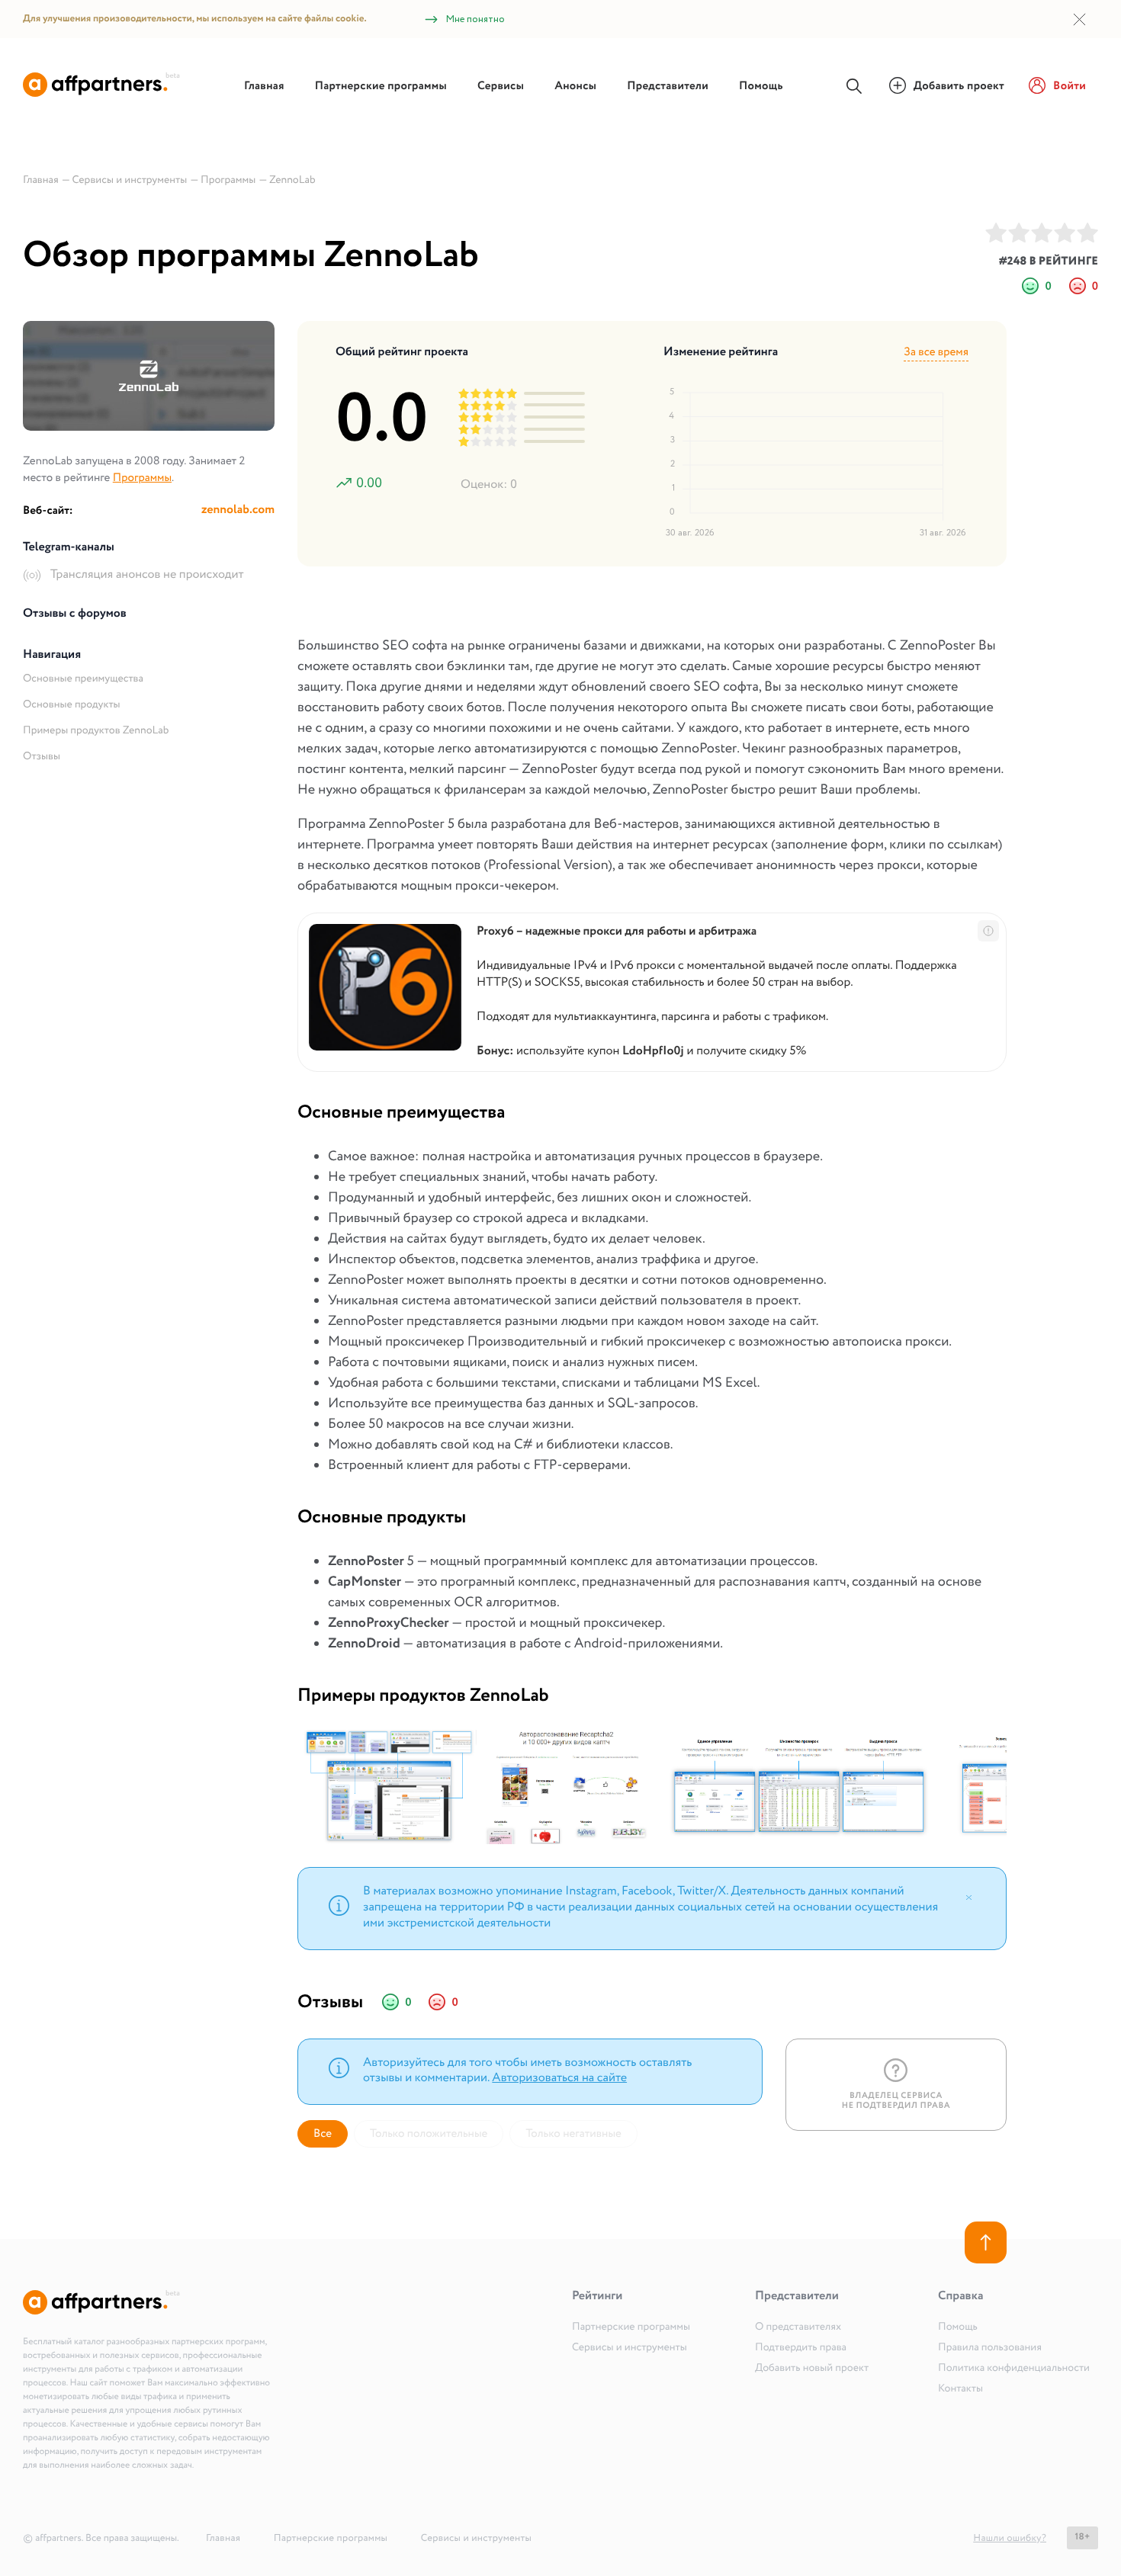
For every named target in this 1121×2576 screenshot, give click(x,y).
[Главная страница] (101, 94)
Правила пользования (990, 2348)
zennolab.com (238, 510)
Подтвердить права (801, 2348)
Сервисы (501, 86)
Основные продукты (72, 705)
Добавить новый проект (812, 2369)
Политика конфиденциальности (1014, 2369)
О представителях (798, 2327)
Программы (142, 478)
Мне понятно (475, 19)
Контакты (960, 2389)
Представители (668, 86)
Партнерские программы (381, 86)
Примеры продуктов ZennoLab (96, 731)
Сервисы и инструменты (630, 2348)
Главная (264, 86)
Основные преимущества (83, 679)
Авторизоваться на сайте (559, 2079)
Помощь (761, 86)
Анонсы (575, 86)
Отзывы (42, 757)
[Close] (969, 1897)
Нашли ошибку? (1010, 2538)
